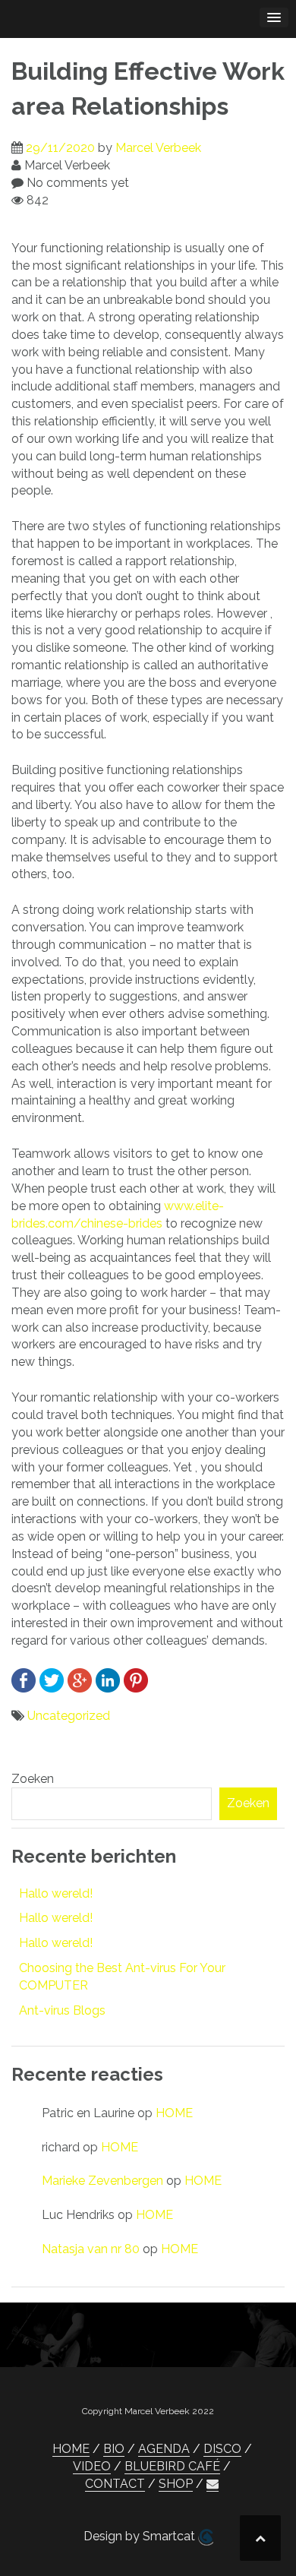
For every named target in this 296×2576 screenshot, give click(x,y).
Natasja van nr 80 (91, 2249)
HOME (174, 2113)
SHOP (176, 2484)
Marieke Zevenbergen (102, 2181)
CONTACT (115, 2484)
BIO (114, 2449)
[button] (213, 2484)
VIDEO (92, 2466)
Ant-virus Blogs (62, 2010)
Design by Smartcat (141, 2536)
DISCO (222, 2449)
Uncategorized (69, 1716)
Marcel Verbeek (158, 148)
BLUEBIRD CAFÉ (172, 2466)
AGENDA (164, 2449)
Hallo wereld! (56, 1893)
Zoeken (33, 1779)
